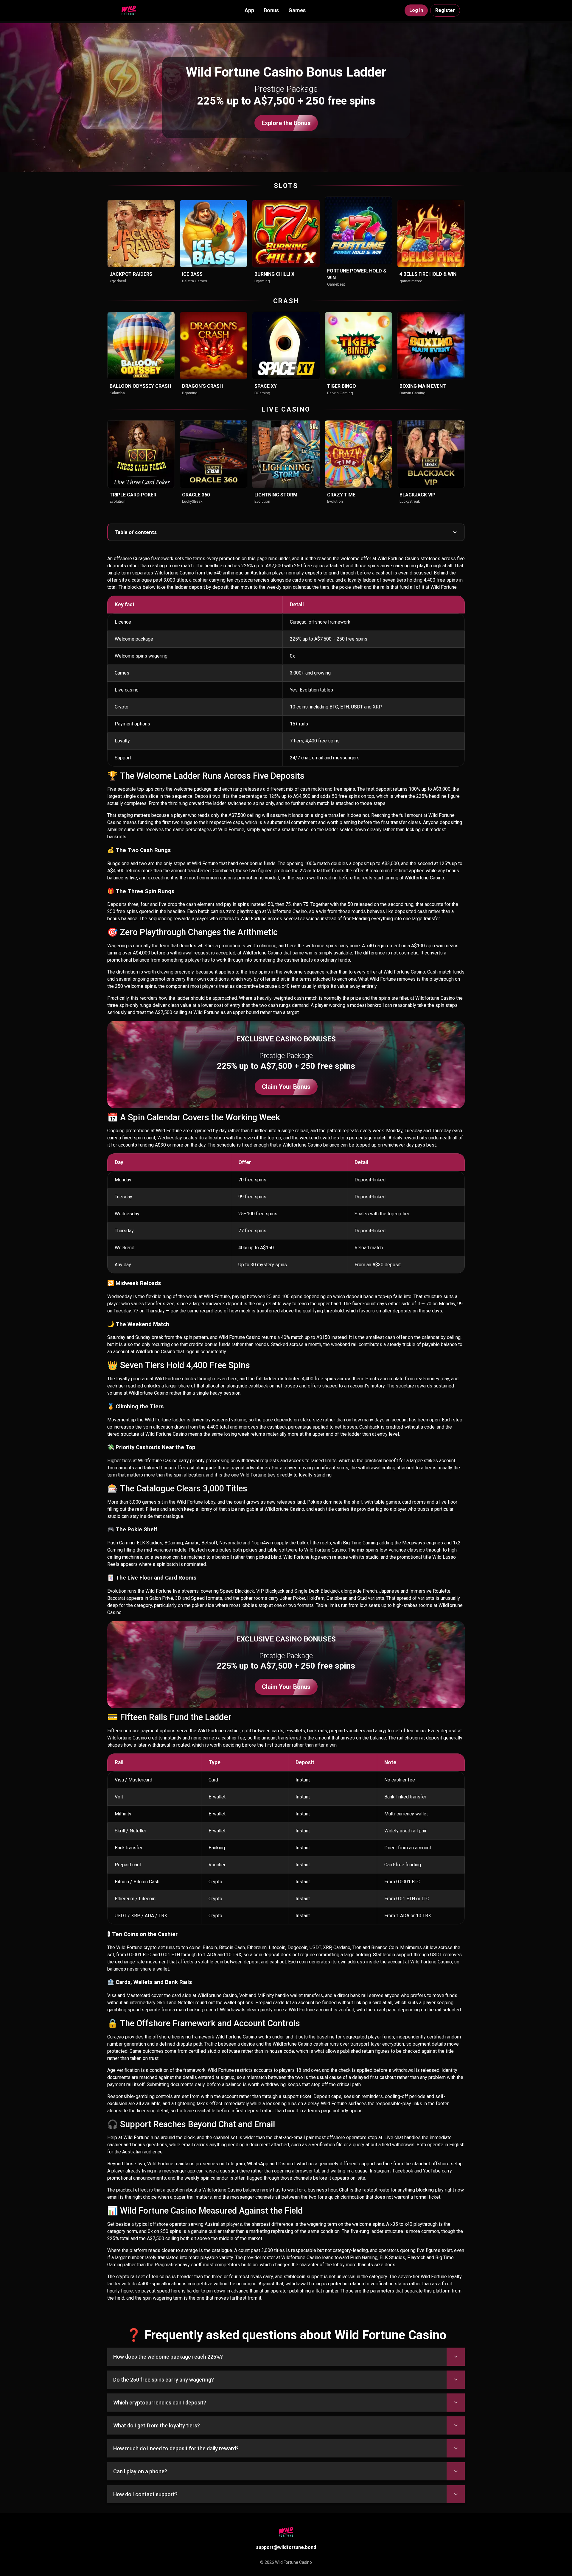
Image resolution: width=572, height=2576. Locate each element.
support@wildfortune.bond (286, 2547)
